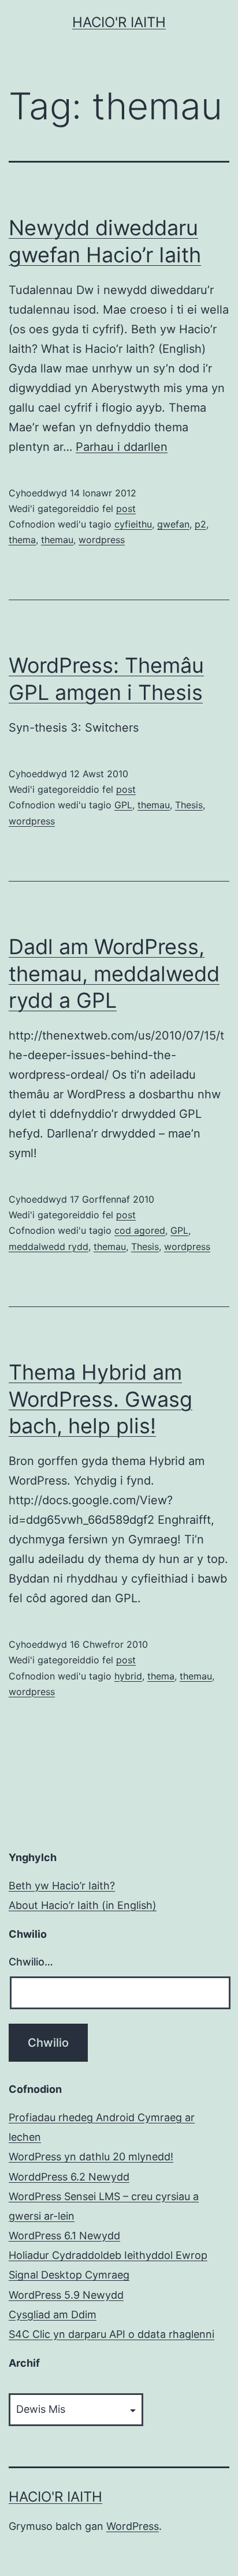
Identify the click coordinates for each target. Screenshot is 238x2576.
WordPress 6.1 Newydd (64, 2236)
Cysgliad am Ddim (53, 2315)
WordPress (133, 2526)
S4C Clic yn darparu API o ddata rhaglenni (111, 2334)
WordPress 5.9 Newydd (66, 2295)
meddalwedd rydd (49, 1246)
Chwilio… (31, 1962)
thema (22, 540)
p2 (200, 524)
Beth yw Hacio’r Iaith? (62, 1886)
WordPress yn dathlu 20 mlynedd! (91, 2157)
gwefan (173, 524)
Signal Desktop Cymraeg (69, 2275)
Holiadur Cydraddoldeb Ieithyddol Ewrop (108, 2255)
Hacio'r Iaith (119, 22)
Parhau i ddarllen (122, 447)
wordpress (102, 540)
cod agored (140, 1230)
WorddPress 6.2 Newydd (69, 2177)
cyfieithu (133, 524)
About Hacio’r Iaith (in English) (83, 1905)
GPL (123, 805)
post (126, 509)
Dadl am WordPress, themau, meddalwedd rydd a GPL (114, 974)
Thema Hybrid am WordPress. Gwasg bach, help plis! (101, 1399)
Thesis (189, 805)
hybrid (128, 1676)
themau (57, 540)
